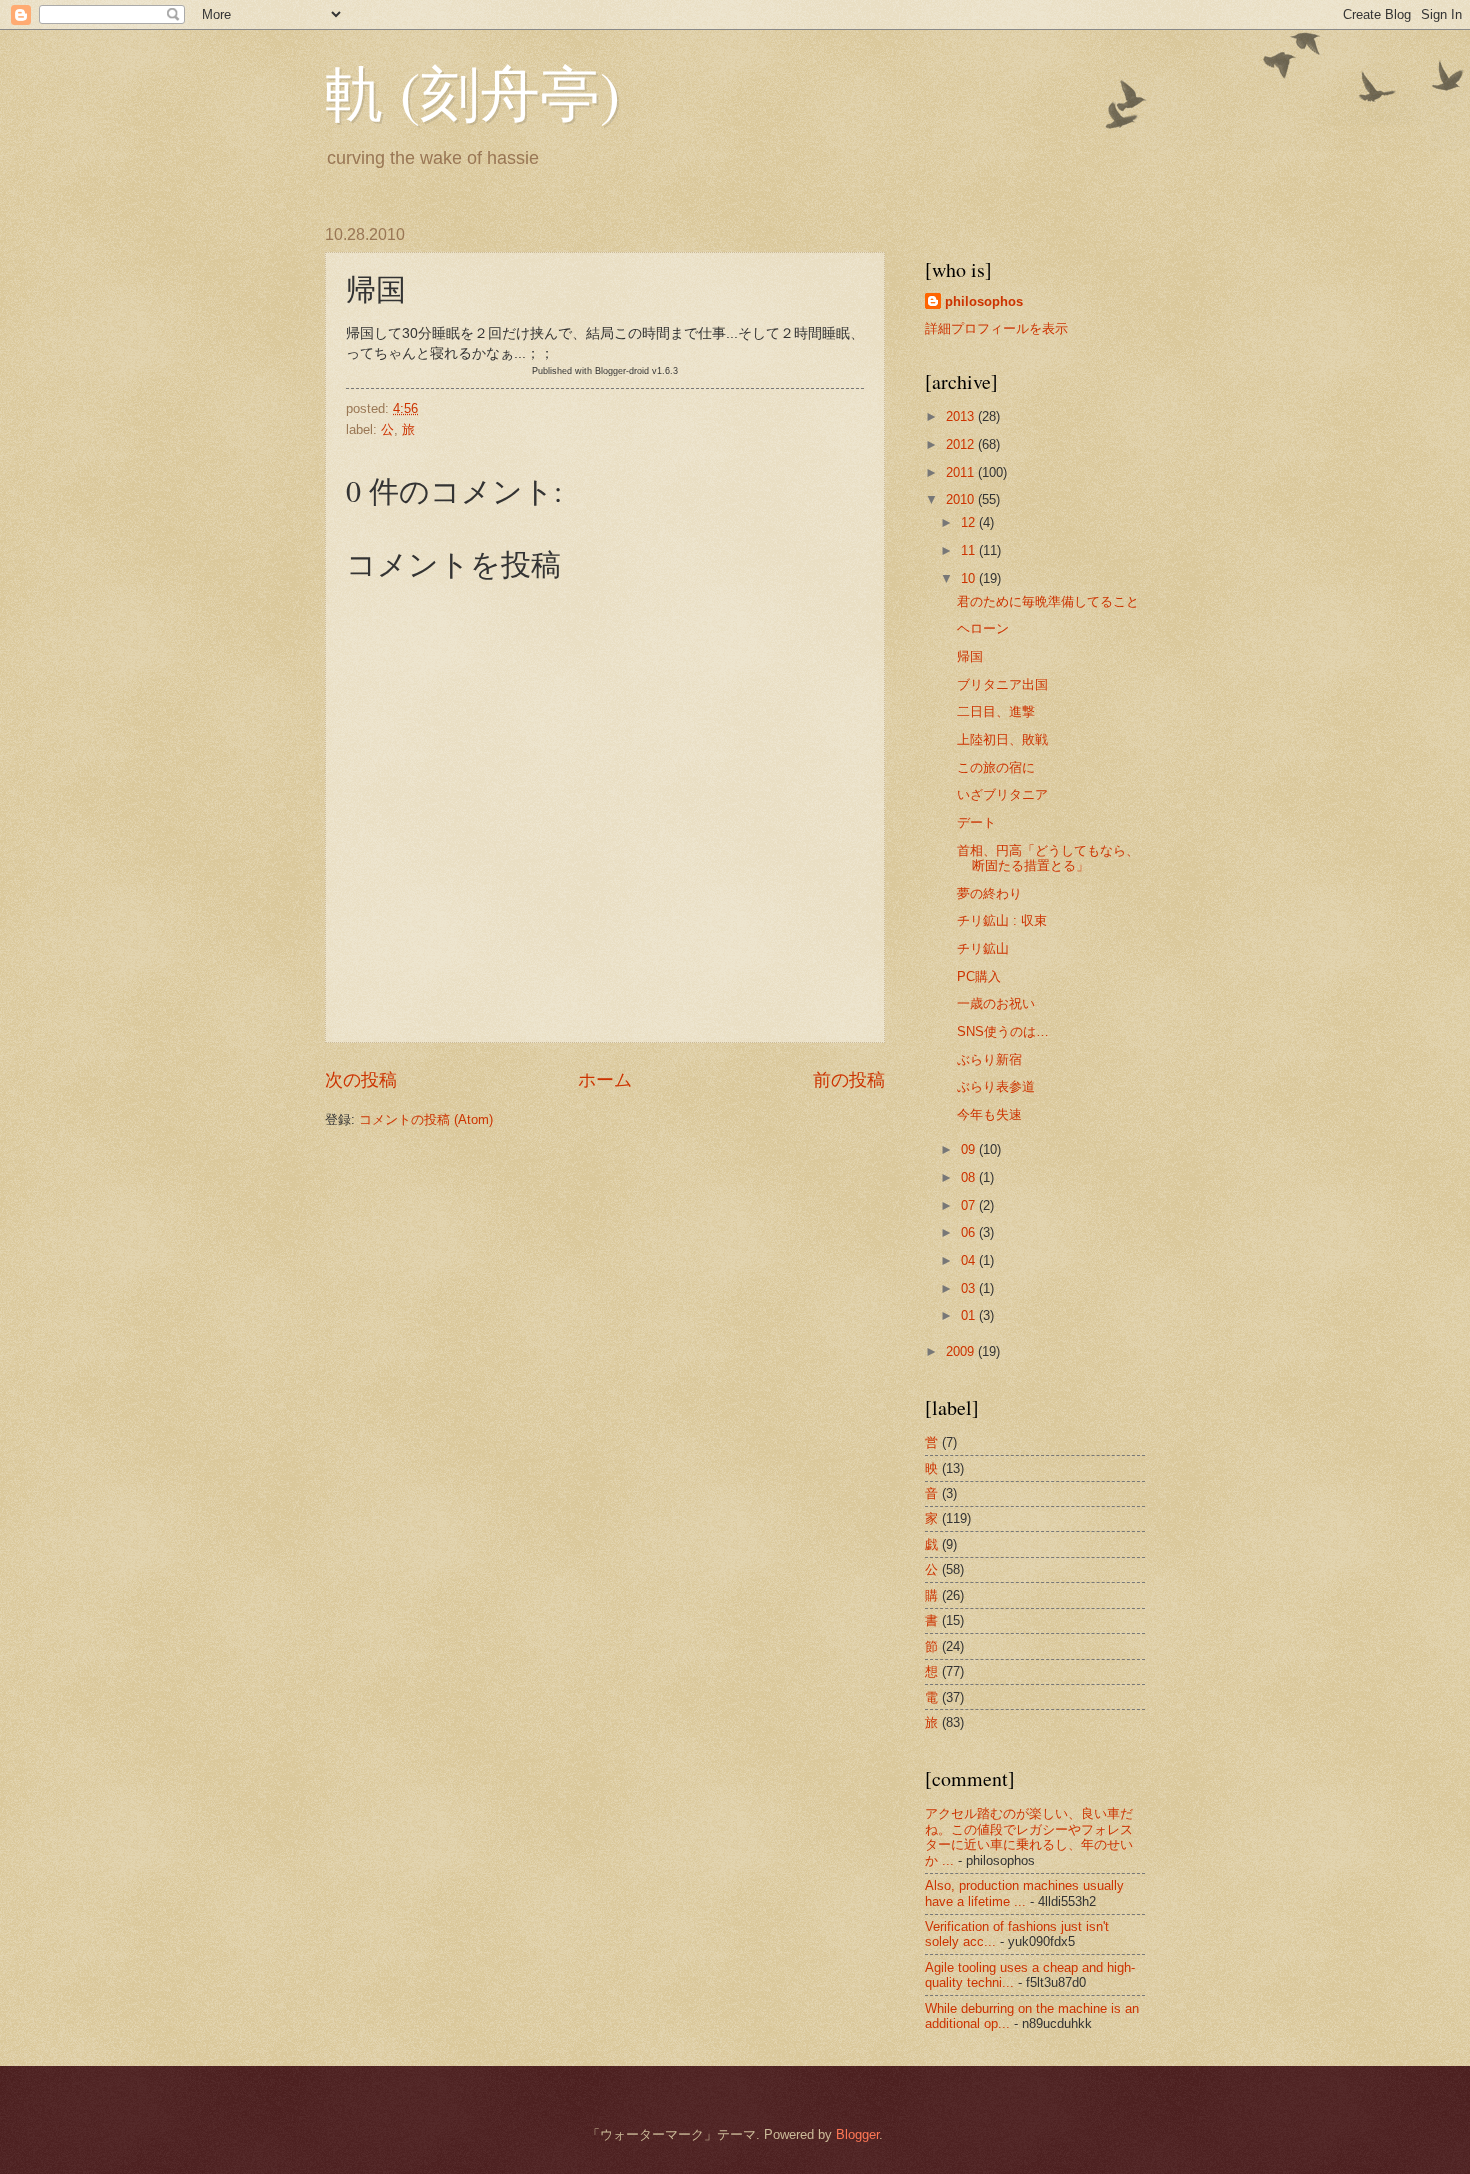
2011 (962, 472)
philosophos (984, 301)
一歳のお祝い (996, 1003)
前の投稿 (849, 1080)
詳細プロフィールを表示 (996, 328)
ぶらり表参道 (996, 1086)
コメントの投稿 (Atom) (426, 1119)
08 (970, 1177)
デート (976, 822)
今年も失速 (989, 1114)
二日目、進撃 (996, 711)
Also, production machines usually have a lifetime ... (1024, 1893)
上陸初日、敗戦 (1002, 739)
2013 (962, 416)
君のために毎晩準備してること (1048, 601)
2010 (962, 499)
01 (970, 1315)
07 (970, 1205)
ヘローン (983, 628)
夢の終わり (989, 893)
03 (970, 1288)
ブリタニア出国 (1002, 684)
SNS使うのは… (1003, 1031)
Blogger (857, 2134)
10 (970, 578)
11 (970, 550)
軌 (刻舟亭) (472, 92)
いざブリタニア (1002, 794)
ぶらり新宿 (989, 1059)
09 (970, 1149)
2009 (962, 1351)
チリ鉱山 (983, 948)
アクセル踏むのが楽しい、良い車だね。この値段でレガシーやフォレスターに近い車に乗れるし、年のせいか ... (1029, 1836)
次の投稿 (361, 1080)
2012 (962, 444)
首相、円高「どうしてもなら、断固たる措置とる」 (1048, 858)
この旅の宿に (996, 767)
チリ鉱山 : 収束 (1002, 920)
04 (970, 1260)
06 (970, 1232)
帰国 (970, 656)
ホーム (605, 1080)
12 (970, 522)
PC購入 (979, 976)
